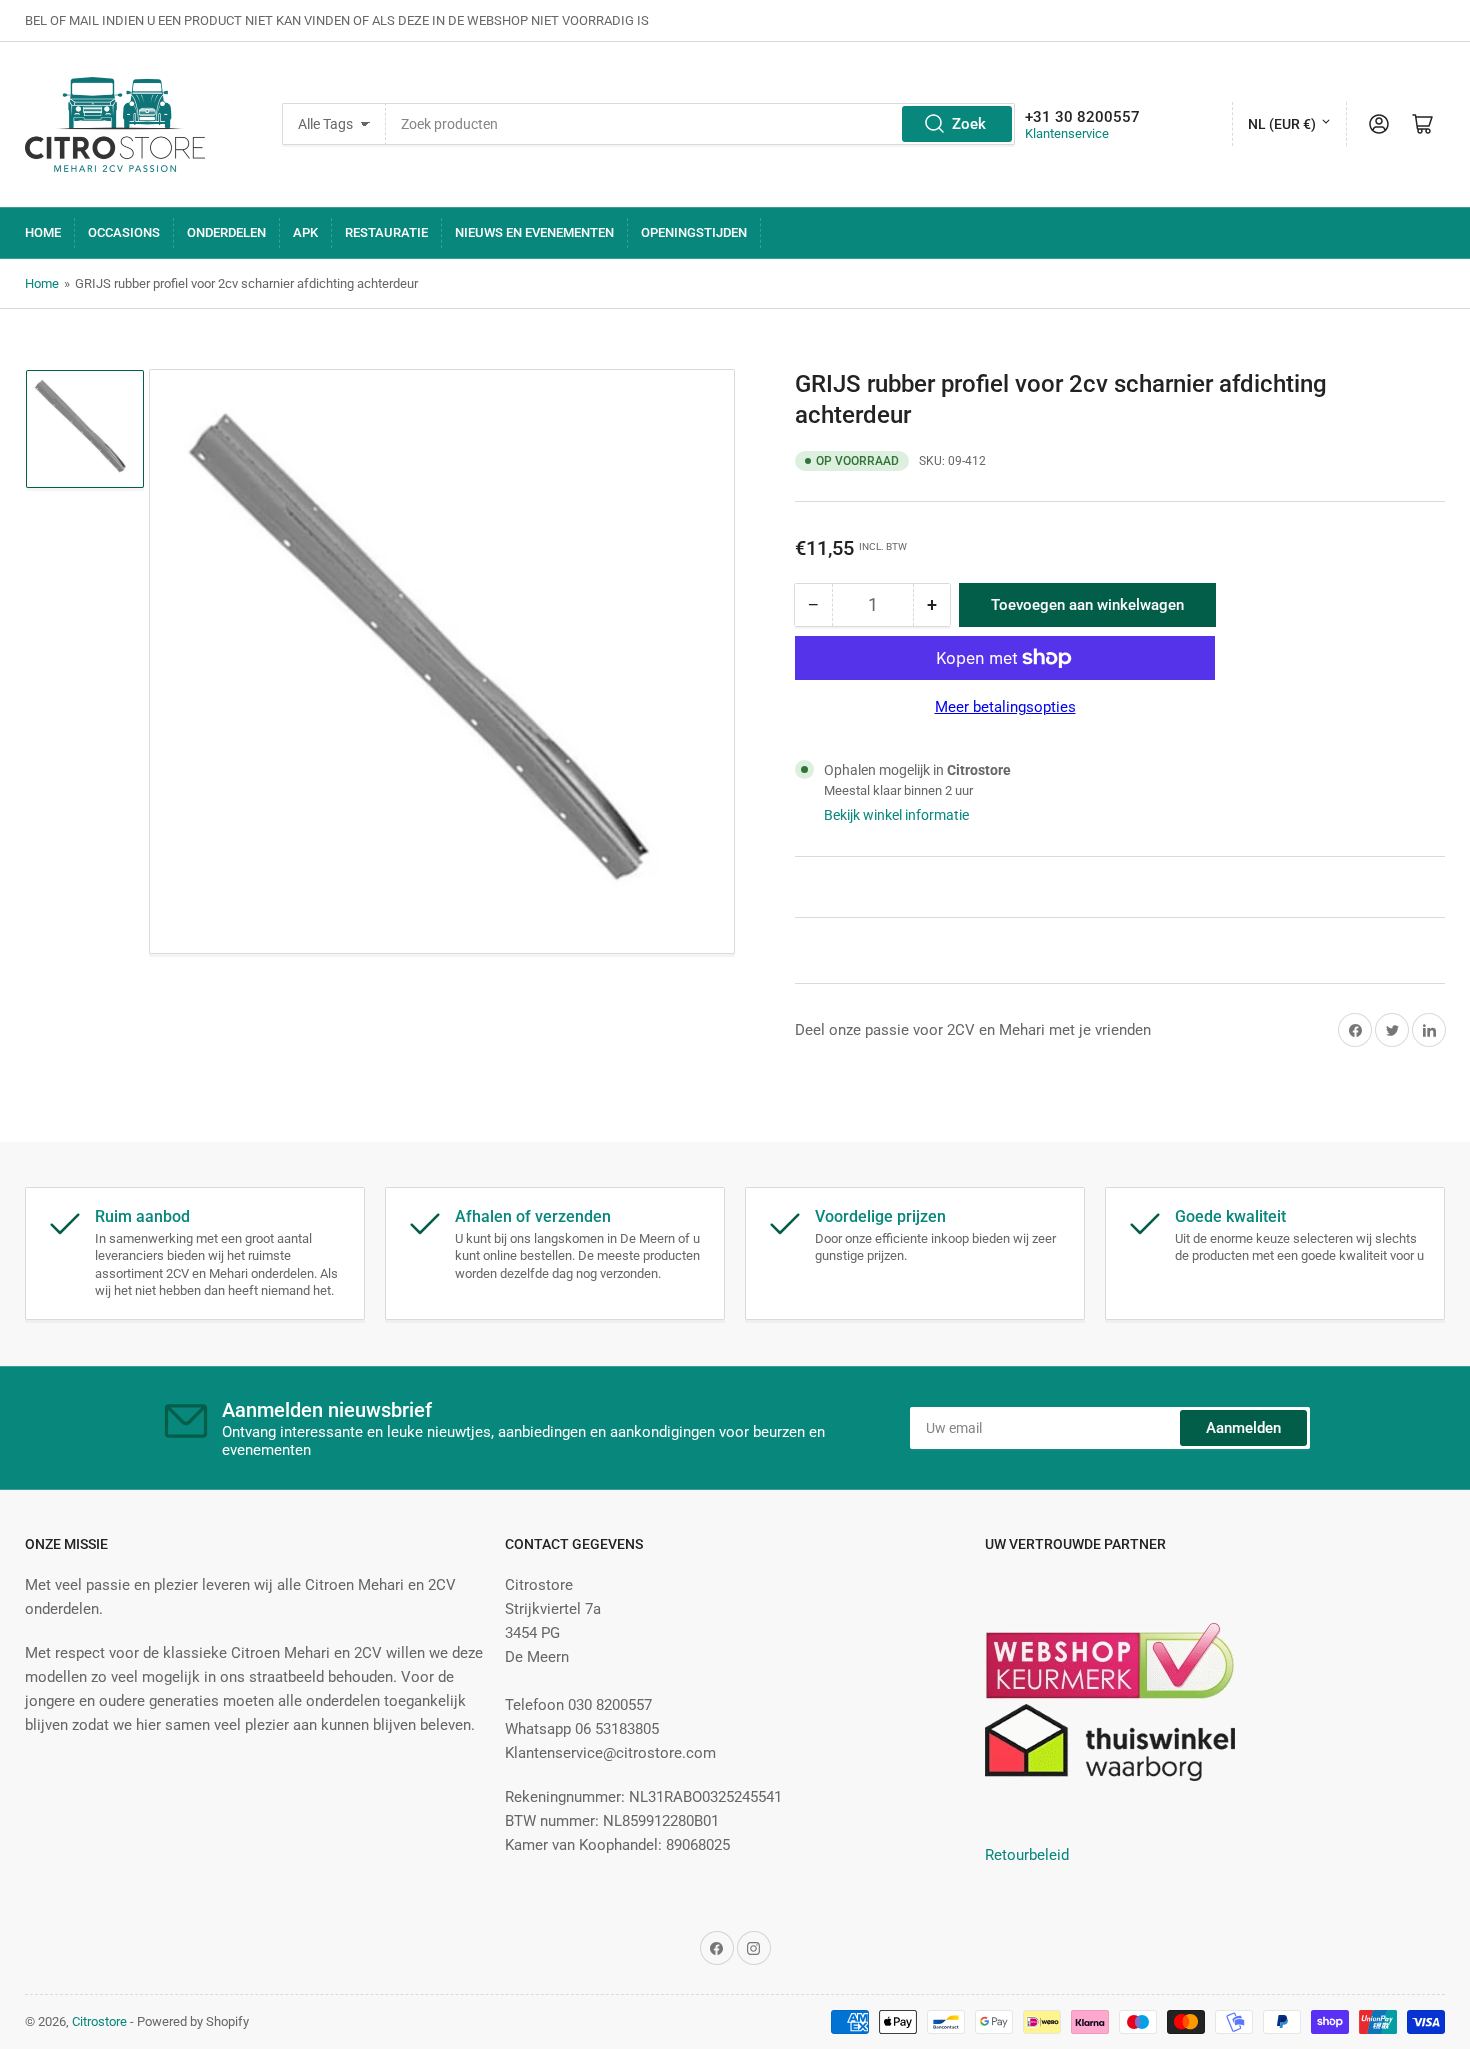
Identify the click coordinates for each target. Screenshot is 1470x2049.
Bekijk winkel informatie (896, 815)
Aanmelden (1243, 1428)
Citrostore (99, 2021)
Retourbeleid (1027, 1855)
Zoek (969, 124)
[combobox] (700, 124)
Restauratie (386, 232)
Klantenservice (1067, 133)
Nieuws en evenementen (534, 232)
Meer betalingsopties (1005, 707)
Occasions (124, 232)
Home (43, 232)
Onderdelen (226, 232)
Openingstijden (694, 232)
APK (305, 232)
